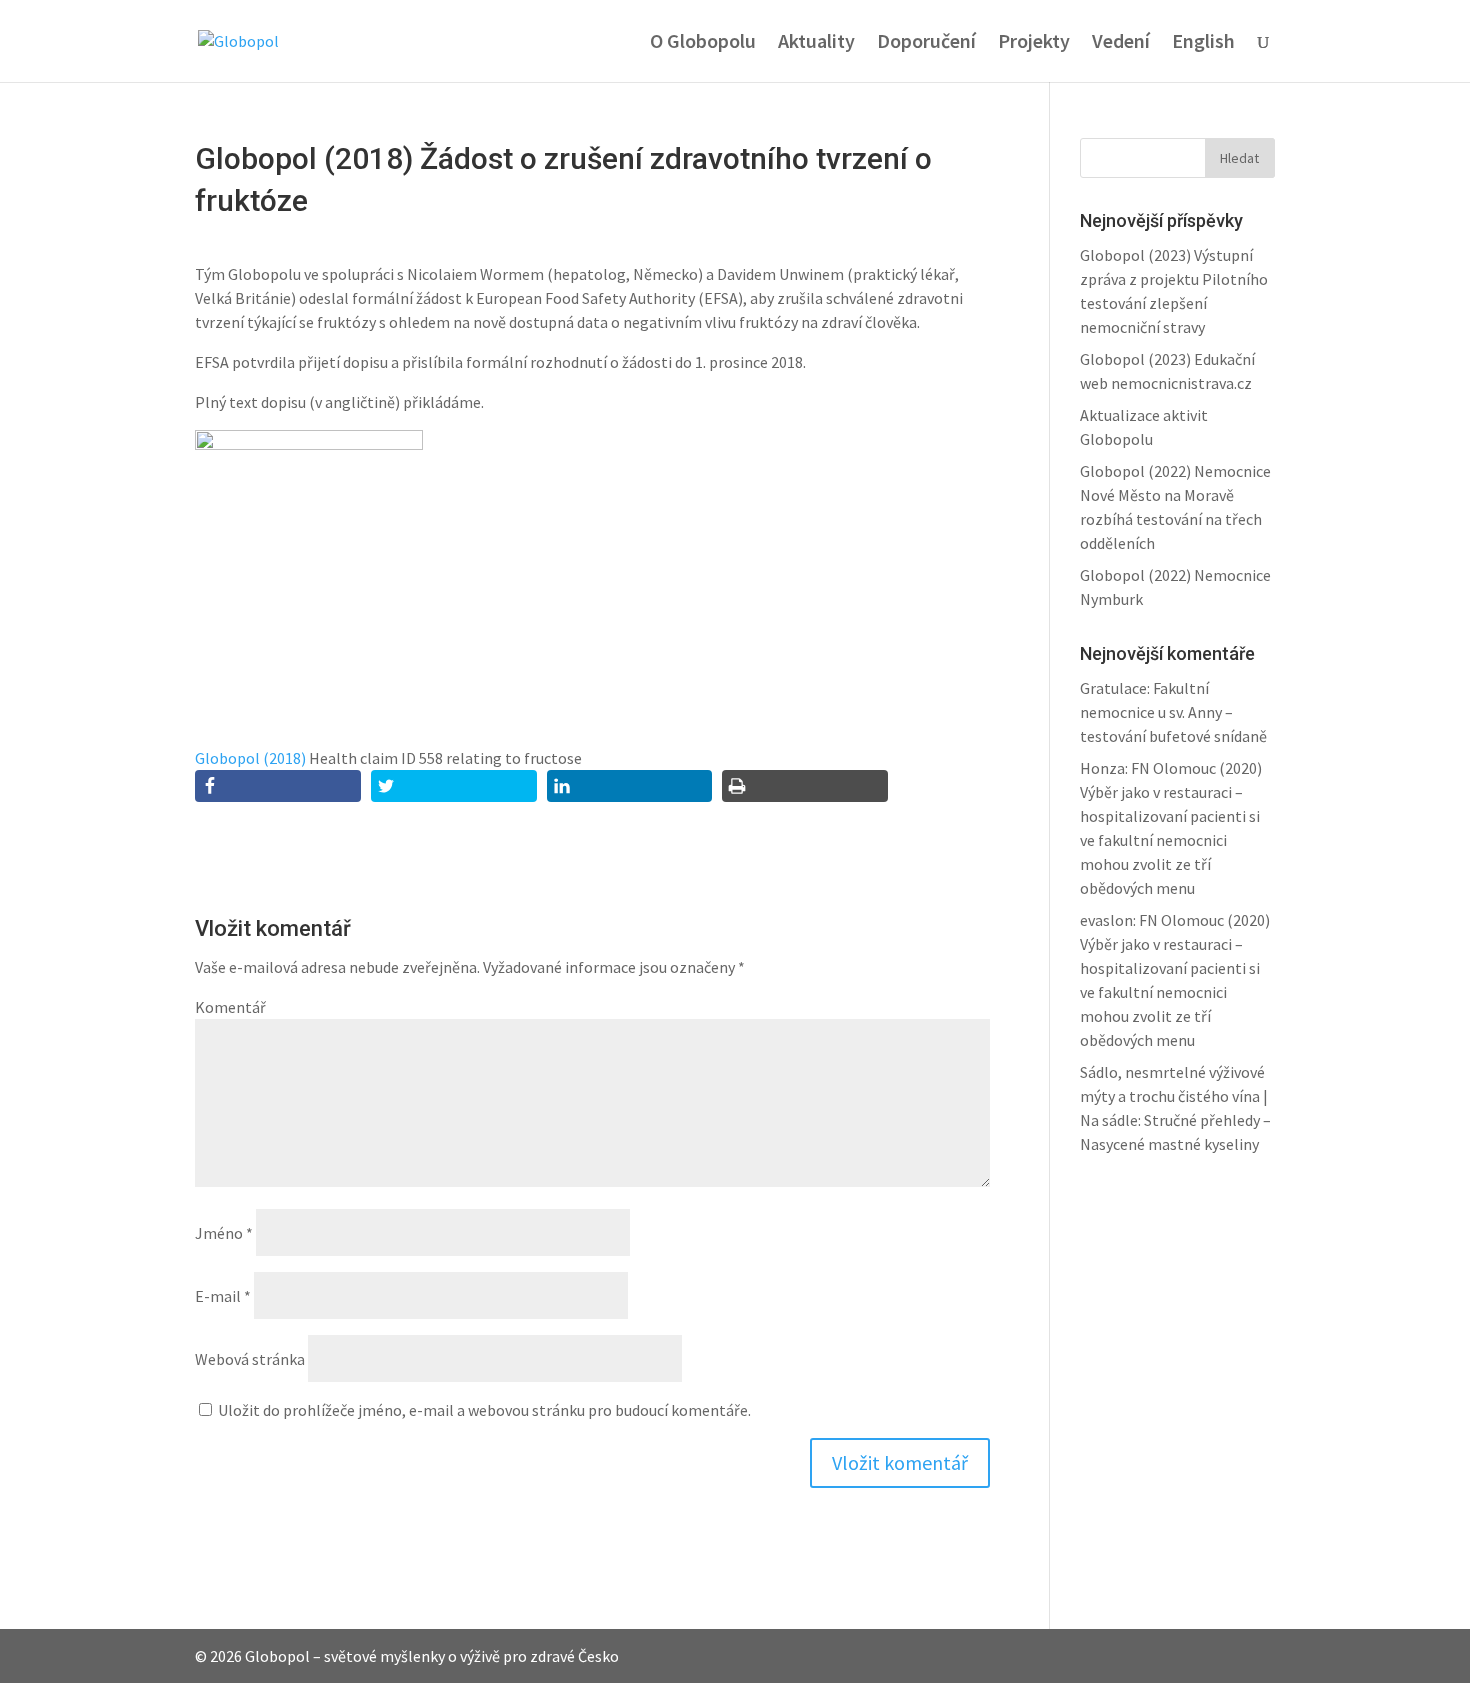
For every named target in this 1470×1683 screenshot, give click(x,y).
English (1203, 43)
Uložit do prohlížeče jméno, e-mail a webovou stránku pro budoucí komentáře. (484, 1410)
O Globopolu (703, 43)
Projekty (1034, 43)
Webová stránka (250, 1359)
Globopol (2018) (250, 758)
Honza (1102, 768)
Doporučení (926, 43)
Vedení (1121, 43)
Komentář (230, 1007)
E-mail (223, 1296)
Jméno (224, 1233)
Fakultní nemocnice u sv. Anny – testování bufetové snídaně (1173, 712)
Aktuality (816, 43)
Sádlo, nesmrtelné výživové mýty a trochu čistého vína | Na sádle (1174, 1096)
